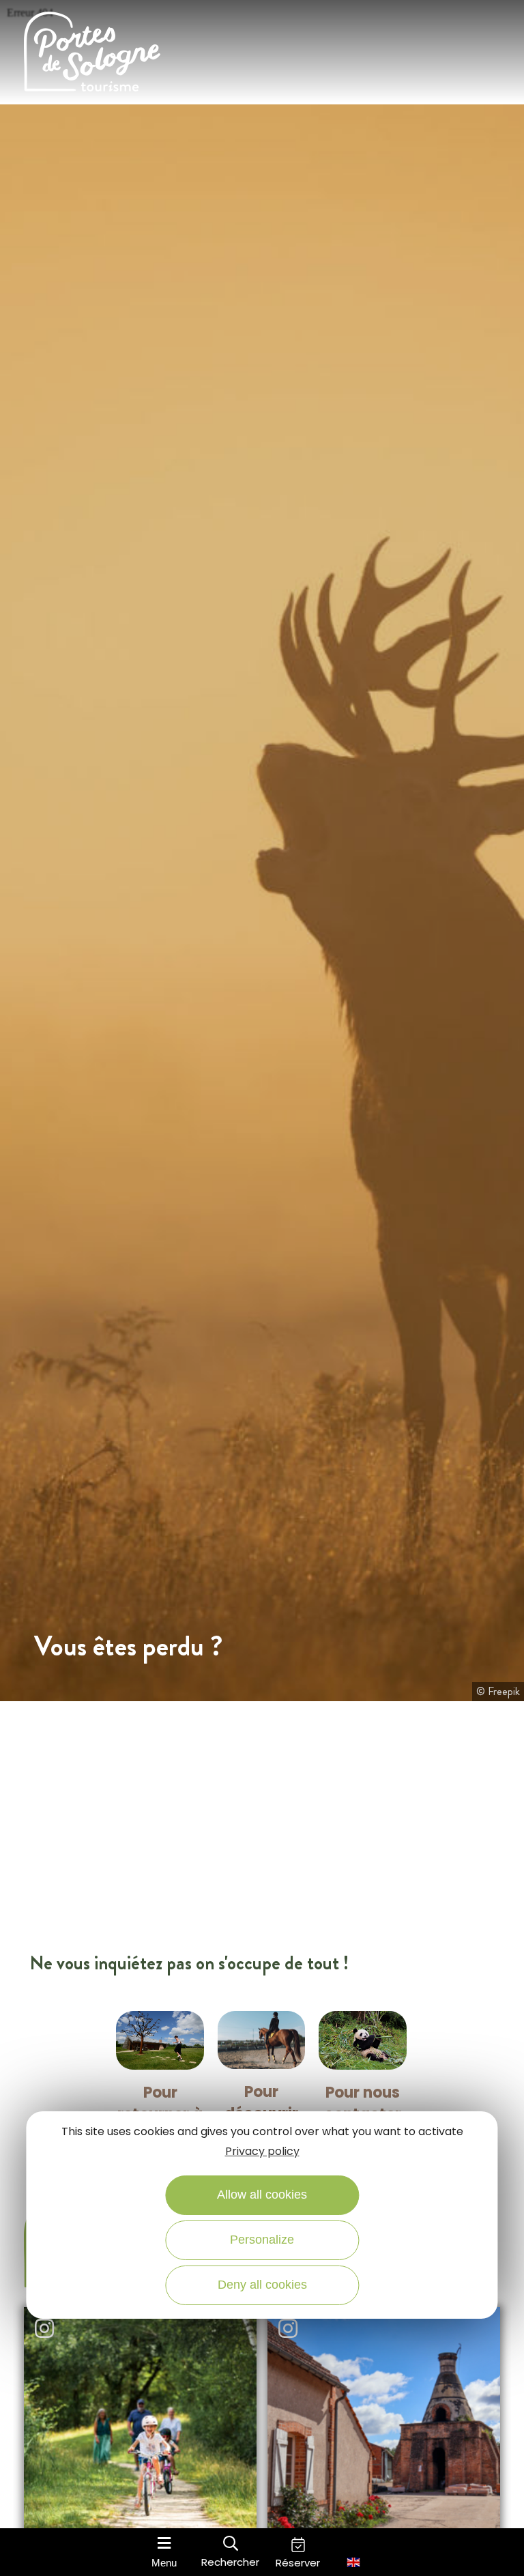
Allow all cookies (262, 2195)
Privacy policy (262, 2151)
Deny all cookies (262, 2285)
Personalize (262, 2240)
